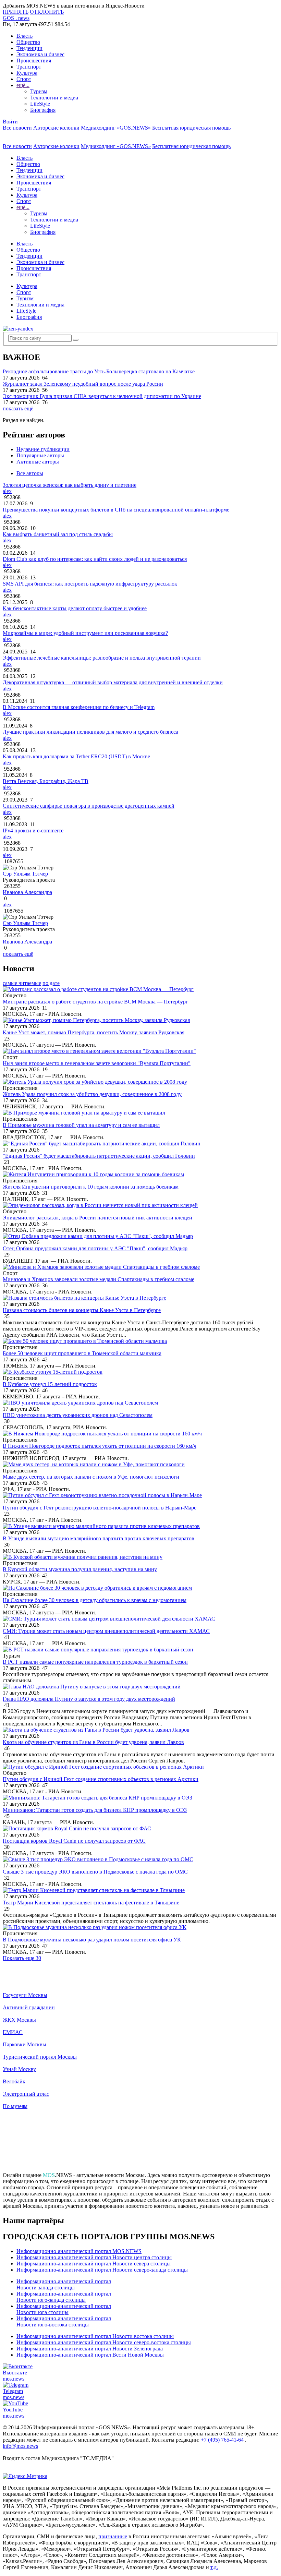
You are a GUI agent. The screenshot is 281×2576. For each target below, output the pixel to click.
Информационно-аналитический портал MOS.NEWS (79, 2251)
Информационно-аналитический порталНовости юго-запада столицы (64, 2297)
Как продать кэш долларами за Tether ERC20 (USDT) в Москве (76, 756)
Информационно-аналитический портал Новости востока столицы (95, 2336)
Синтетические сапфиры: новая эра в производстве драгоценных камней (89, 806)
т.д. (214, 2567)
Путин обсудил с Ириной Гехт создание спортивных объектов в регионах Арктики (101, 1779)
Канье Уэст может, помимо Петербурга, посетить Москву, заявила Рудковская (94, 1032)
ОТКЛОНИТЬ (47, 12)
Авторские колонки (56, 128)
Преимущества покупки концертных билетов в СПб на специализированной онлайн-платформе (116, 510)
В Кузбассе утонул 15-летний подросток (50, 1384)
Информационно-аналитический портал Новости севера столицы (94, 2264)
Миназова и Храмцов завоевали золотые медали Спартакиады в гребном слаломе (99, 1279)
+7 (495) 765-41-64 (222, 2440)
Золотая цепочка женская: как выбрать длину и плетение (70, 485)
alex (7, 491)
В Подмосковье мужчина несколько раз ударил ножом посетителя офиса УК (92, 1940)
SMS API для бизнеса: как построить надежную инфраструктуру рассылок (90, 584)
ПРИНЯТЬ (16, 12)
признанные (113, 2536)
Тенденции (29, 48)
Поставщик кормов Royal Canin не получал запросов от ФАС (74, 1841)
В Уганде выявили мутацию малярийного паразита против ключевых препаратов (99, 1538)
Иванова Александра (27, 892)
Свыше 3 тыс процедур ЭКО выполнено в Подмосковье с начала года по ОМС (95, 1872)
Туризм (39, 91)
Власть (25, 36)
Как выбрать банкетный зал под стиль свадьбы (58, 534)
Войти (10, 122)
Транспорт (29, 67)
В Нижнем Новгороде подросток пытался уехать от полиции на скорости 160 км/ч (100, 1446)
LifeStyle (40, 104)
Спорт (24, 79)
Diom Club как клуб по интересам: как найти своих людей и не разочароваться (95, 559)
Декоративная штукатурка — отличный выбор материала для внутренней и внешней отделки (113, 682)
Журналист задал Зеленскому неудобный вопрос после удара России (83, 384)
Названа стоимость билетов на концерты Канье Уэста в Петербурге (82, 1310)
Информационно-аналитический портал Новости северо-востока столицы (104, 2342)
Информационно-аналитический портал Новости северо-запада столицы (102, 2270)
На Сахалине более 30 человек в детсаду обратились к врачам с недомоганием (95, 1600)
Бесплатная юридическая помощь (191, 128)
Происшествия (34, 61)
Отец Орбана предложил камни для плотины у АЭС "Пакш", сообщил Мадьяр (95, 1248)
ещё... (23, 85)
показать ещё (18, 408)
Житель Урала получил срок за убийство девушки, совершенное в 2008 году (92, 1094)
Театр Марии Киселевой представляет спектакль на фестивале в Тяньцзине (91, 1903)
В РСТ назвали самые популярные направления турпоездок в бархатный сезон (95, 1662)
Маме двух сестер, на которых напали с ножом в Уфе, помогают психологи (91, 1477)
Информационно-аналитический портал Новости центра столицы (94, 2257)
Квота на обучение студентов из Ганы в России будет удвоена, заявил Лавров (93, 1742)
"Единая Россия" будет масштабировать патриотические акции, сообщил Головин (99, 1156)
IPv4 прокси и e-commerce (33, 830)
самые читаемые (22, 983)
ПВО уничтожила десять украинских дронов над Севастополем (78, 1415)
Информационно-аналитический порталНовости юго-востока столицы (64, 2321)
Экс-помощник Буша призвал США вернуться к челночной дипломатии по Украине (102, 396)
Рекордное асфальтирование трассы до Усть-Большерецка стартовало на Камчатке (99, 371)
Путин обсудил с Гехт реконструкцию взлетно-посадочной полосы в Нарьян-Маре (100, 1508)
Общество (28, 42)
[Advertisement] (140, 2144)
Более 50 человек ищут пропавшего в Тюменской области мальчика (82, 1353)
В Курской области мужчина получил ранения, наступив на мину (80, 1569)
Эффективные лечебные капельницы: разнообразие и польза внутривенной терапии (102, 658)
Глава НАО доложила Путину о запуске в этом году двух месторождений (89, 1699)
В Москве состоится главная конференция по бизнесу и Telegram (79, 707)
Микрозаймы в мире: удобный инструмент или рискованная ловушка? (85, 633)
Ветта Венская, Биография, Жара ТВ (46, 781)
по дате (51, 983)
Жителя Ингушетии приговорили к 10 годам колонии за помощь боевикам (91, 1187)
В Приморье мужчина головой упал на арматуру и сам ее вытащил (81, 1125)
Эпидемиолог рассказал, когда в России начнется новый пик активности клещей (97, 1218)
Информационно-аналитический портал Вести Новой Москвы (90, 2355)
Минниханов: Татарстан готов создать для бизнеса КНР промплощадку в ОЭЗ (95, 1810)
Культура (27, 73)
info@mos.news (20, 2446)
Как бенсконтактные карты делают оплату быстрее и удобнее (75, 608)
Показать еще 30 (22, 1958)
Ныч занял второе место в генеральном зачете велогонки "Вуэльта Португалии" (97, 1063)
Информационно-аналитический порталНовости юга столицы (64, 2309)
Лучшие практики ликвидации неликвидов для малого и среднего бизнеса (90, 732)
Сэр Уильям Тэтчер (25, 874)
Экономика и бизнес (40, 54)
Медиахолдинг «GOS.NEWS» (116, 128)
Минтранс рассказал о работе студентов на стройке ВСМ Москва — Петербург (95, 1002)
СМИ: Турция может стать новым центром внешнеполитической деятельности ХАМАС (106, 1631)
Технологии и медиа (54, 98)
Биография (43, 110)
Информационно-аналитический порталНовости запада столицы (64, 2284)
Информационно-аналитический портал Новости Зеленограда (90, 2349)
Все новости (17, 128)
